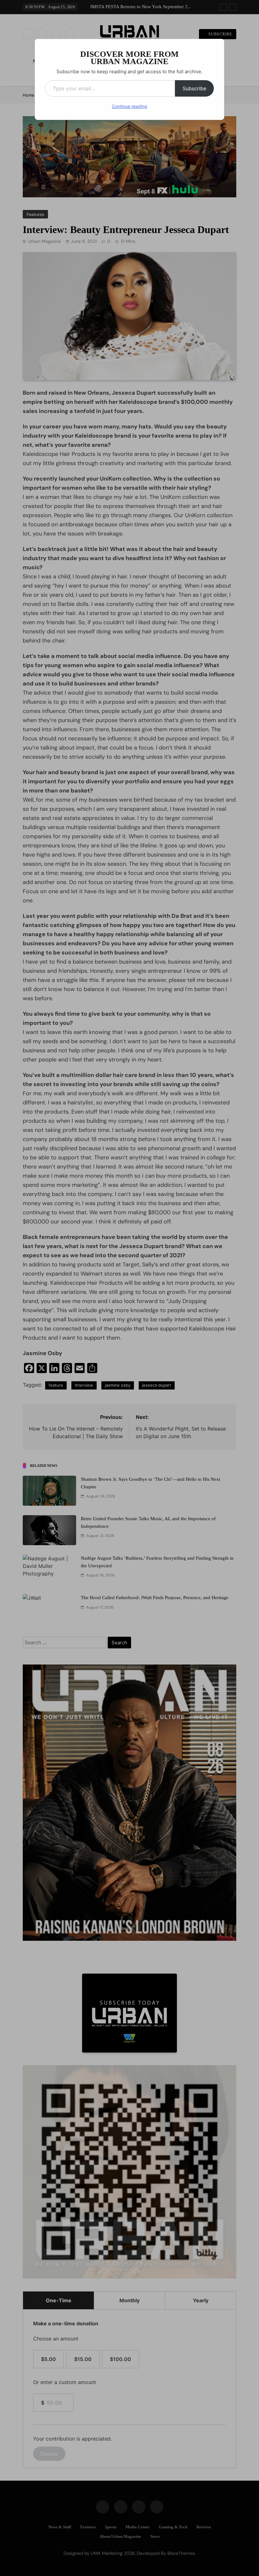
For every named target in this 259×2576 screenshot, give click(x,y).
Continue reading (129, 106)
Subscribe (194, 88)
